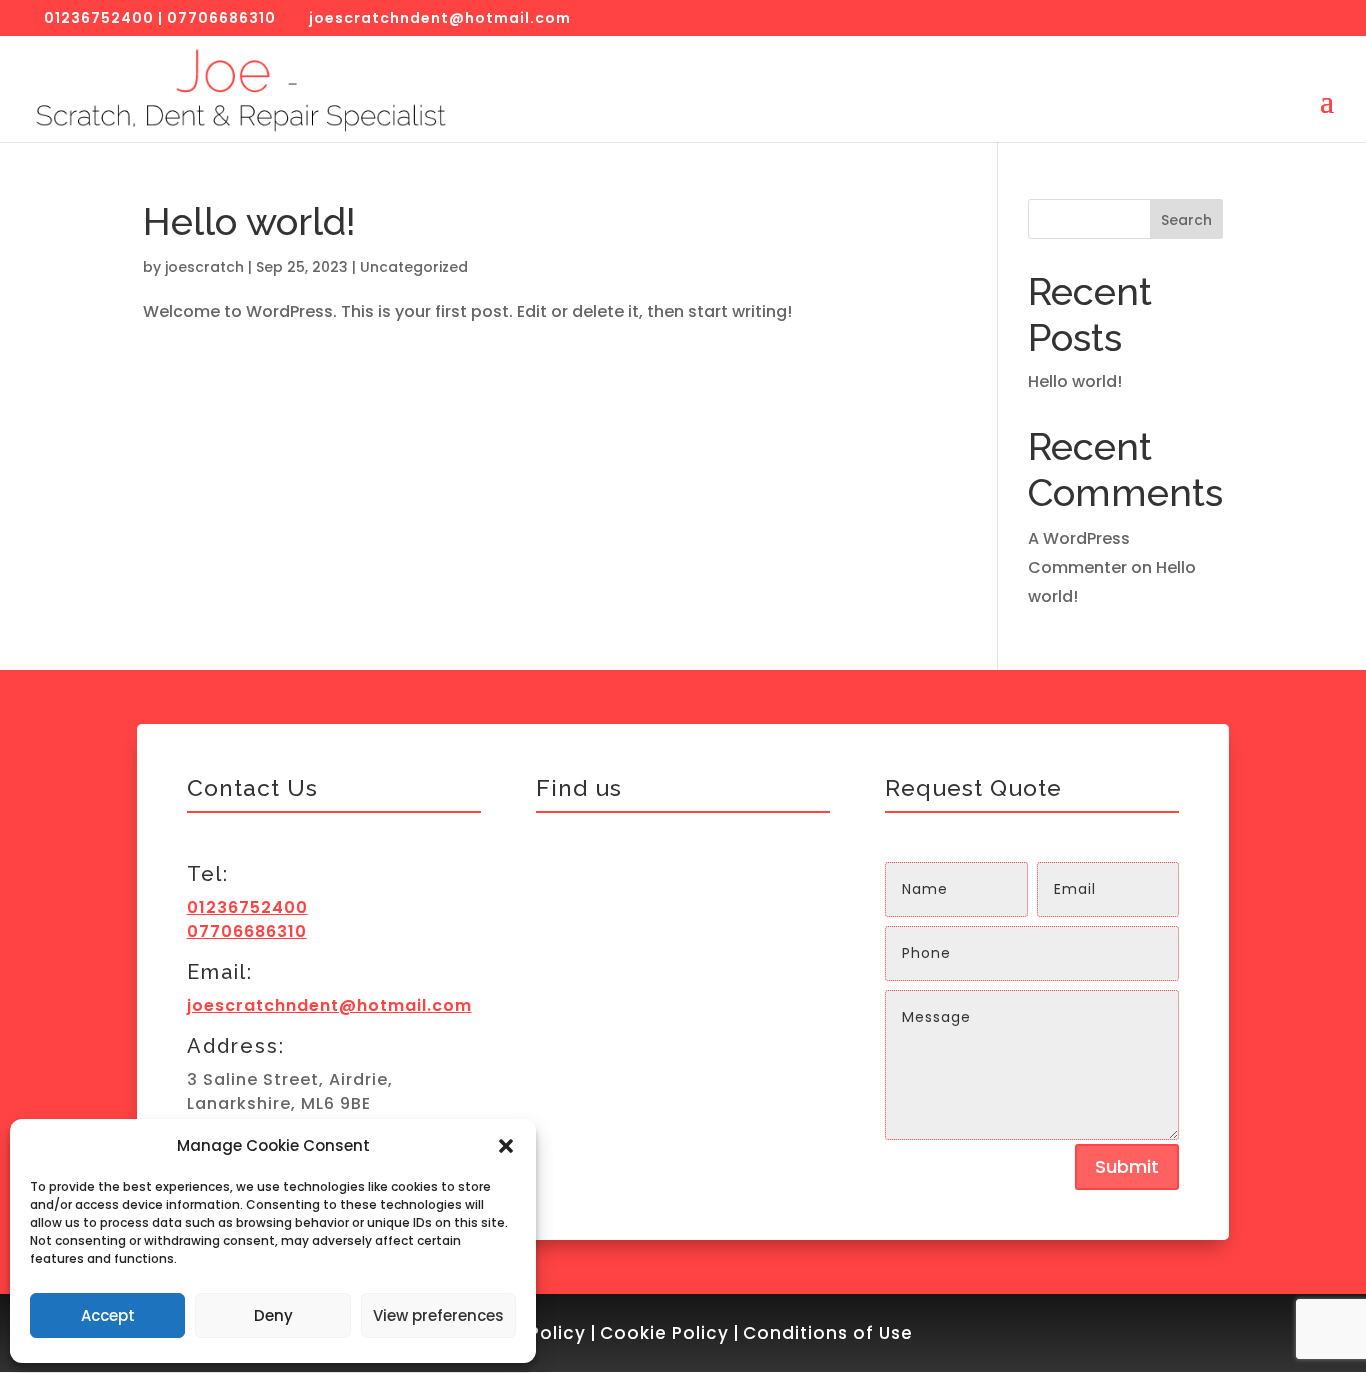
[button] (506, 1146)
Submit (1127, 1166)
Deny (273, 1315)
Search (1186, 220)
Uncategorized (414, 267)
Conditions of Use (828, 1333)
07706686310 (221, 18)
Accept (108, 1315)
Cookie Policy (664, 1333)
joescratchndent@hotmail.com (329, 1005)
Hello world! (249, 221)
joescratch (204, 267)
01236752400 (99, 18)
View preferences (438, 1315)
